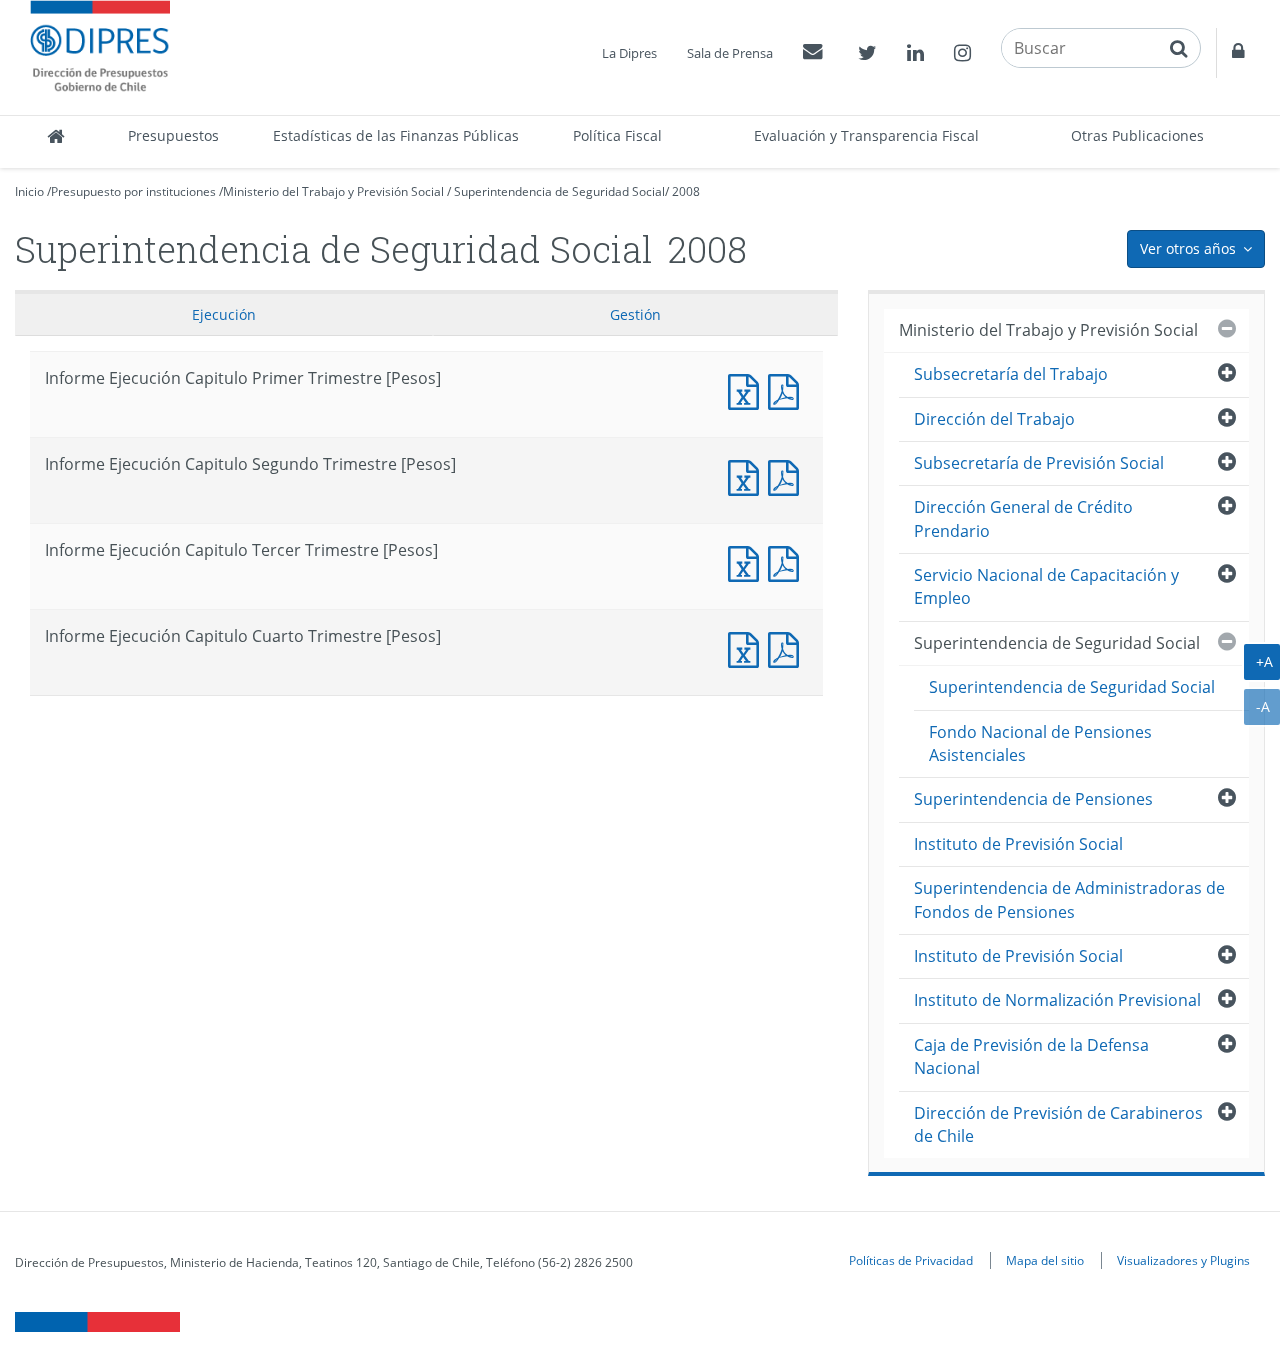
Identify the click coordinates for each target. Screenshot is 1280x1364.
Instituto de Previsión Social (1018, 844)
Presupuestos (173, 135)
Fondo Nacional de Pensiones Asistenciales (1040, 743)
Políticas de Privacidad (911, 1260)
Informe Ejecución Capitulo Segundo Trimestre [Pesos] (748, 475)
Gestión (635, 314)
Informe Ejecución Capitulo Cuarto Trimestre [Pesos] (748, 647)
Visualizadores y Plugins (1183, 1260)
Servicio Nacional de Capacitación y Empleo (1046, 586)
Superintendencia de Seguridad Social (559, 191)
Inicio (29, 191)
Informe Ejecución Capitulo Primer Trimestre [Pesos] (748, 389)
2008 (686, 191)
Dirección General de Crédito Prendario (1023, 518)
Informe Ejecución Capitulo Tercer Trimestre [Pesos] (748, 561)
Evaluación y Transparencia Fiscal (866, 135)
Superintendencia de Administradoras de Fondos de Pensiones (1069, 899)
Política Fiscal (617, 135)
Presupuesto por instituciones (133, 191)
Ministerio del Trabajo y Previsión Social (333, 191)
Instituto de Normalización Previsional (1057, 1000)
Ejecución (224, 314)
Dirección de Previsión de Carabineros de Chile (1058, 1124)
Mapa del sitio (1045, 1260)
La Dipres (629, 53)
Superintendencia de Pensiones (1033, 799)
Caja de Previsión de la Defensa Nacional (1031, 1056)
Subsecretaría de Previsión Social (1039, 463)
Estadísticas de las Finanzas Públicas (396, 135)
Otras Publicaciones (1137, 135)
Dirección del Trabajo (994, 419)
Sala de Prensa (730, 53)
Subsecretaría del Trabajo (1011, 374)
